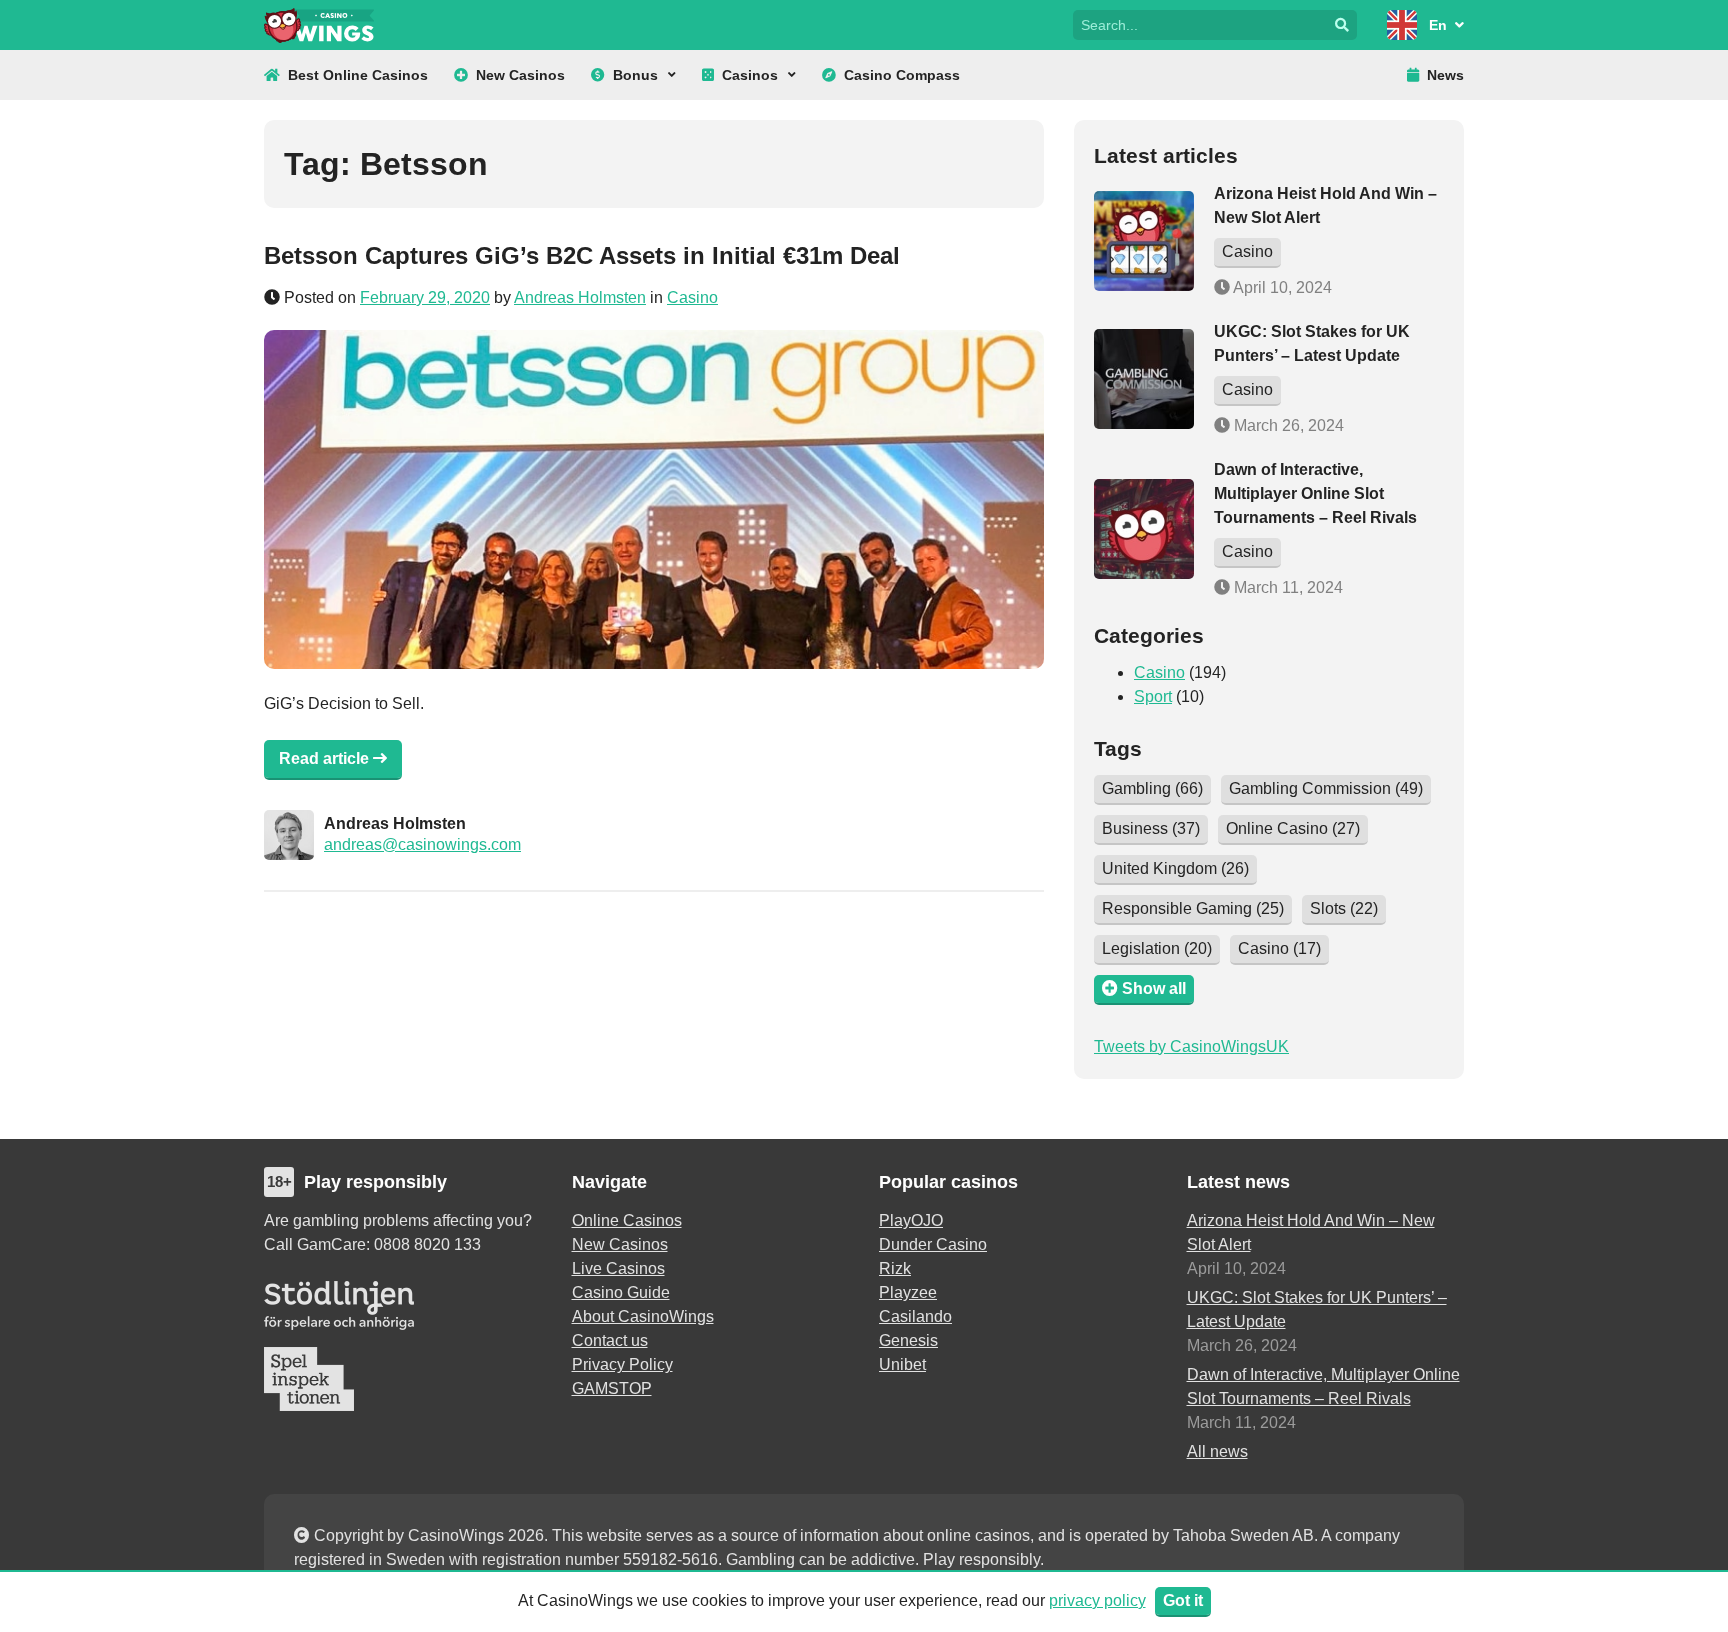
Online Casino (1293, 828)
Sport (1153, 696)
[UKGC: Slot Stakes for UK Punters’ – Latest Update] (1144, 379)
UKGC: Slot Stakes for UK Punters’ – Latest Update (1317, 1309)
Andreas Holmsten (580, 297)
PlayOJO (911, 1220)
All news (1217, 1451)
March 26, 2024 (1287, 425)
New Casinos (520, 75)
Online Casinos (627, 1220)
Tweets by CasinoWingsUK (1191, 1046)
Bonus (635, 75)
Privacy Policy (622, 1364)
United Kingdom (1175, 868)
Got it (1183, 1600)
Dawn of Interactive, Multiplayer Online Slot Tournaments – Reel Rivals (1315, 493)
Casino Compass (902, 75)
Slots (1344, 908)
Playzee (908, 1292)
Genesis (908, 1340)
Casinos (750, 75)
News (1445, 75)
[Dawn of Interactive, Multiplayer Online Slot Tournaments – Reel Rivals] (1144, 529)
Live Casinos (618, 1268)
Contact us (610, 1340)
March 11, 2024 (1286, 587)
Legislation (1157, 948)
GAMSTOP (612, 1388)
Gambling (1152, 788)
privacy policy (1097, 1600)
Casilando (915, 1316)
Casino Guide (621, 1292)
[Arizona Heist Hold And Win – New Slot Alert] (1144, 241)
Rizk (895, 1268)
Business (1151, 828)
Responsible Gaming (1193, 908)
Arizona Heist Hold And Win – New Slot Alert (1311, 1232)
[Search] (1342, 25)
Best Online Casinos (358, 75)
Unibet (902, 1364)
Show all (1152, 988)
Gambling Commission (1326, 788)
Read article (326, 758)
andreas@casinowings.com (422, 844)
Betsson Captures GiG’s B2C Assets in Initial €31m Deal (582, 255)
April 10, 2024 (1281, 287)
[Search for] (1200, 23)
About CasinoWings (643, 1316)
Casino (692, 297)
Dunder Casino (933, 1244)
